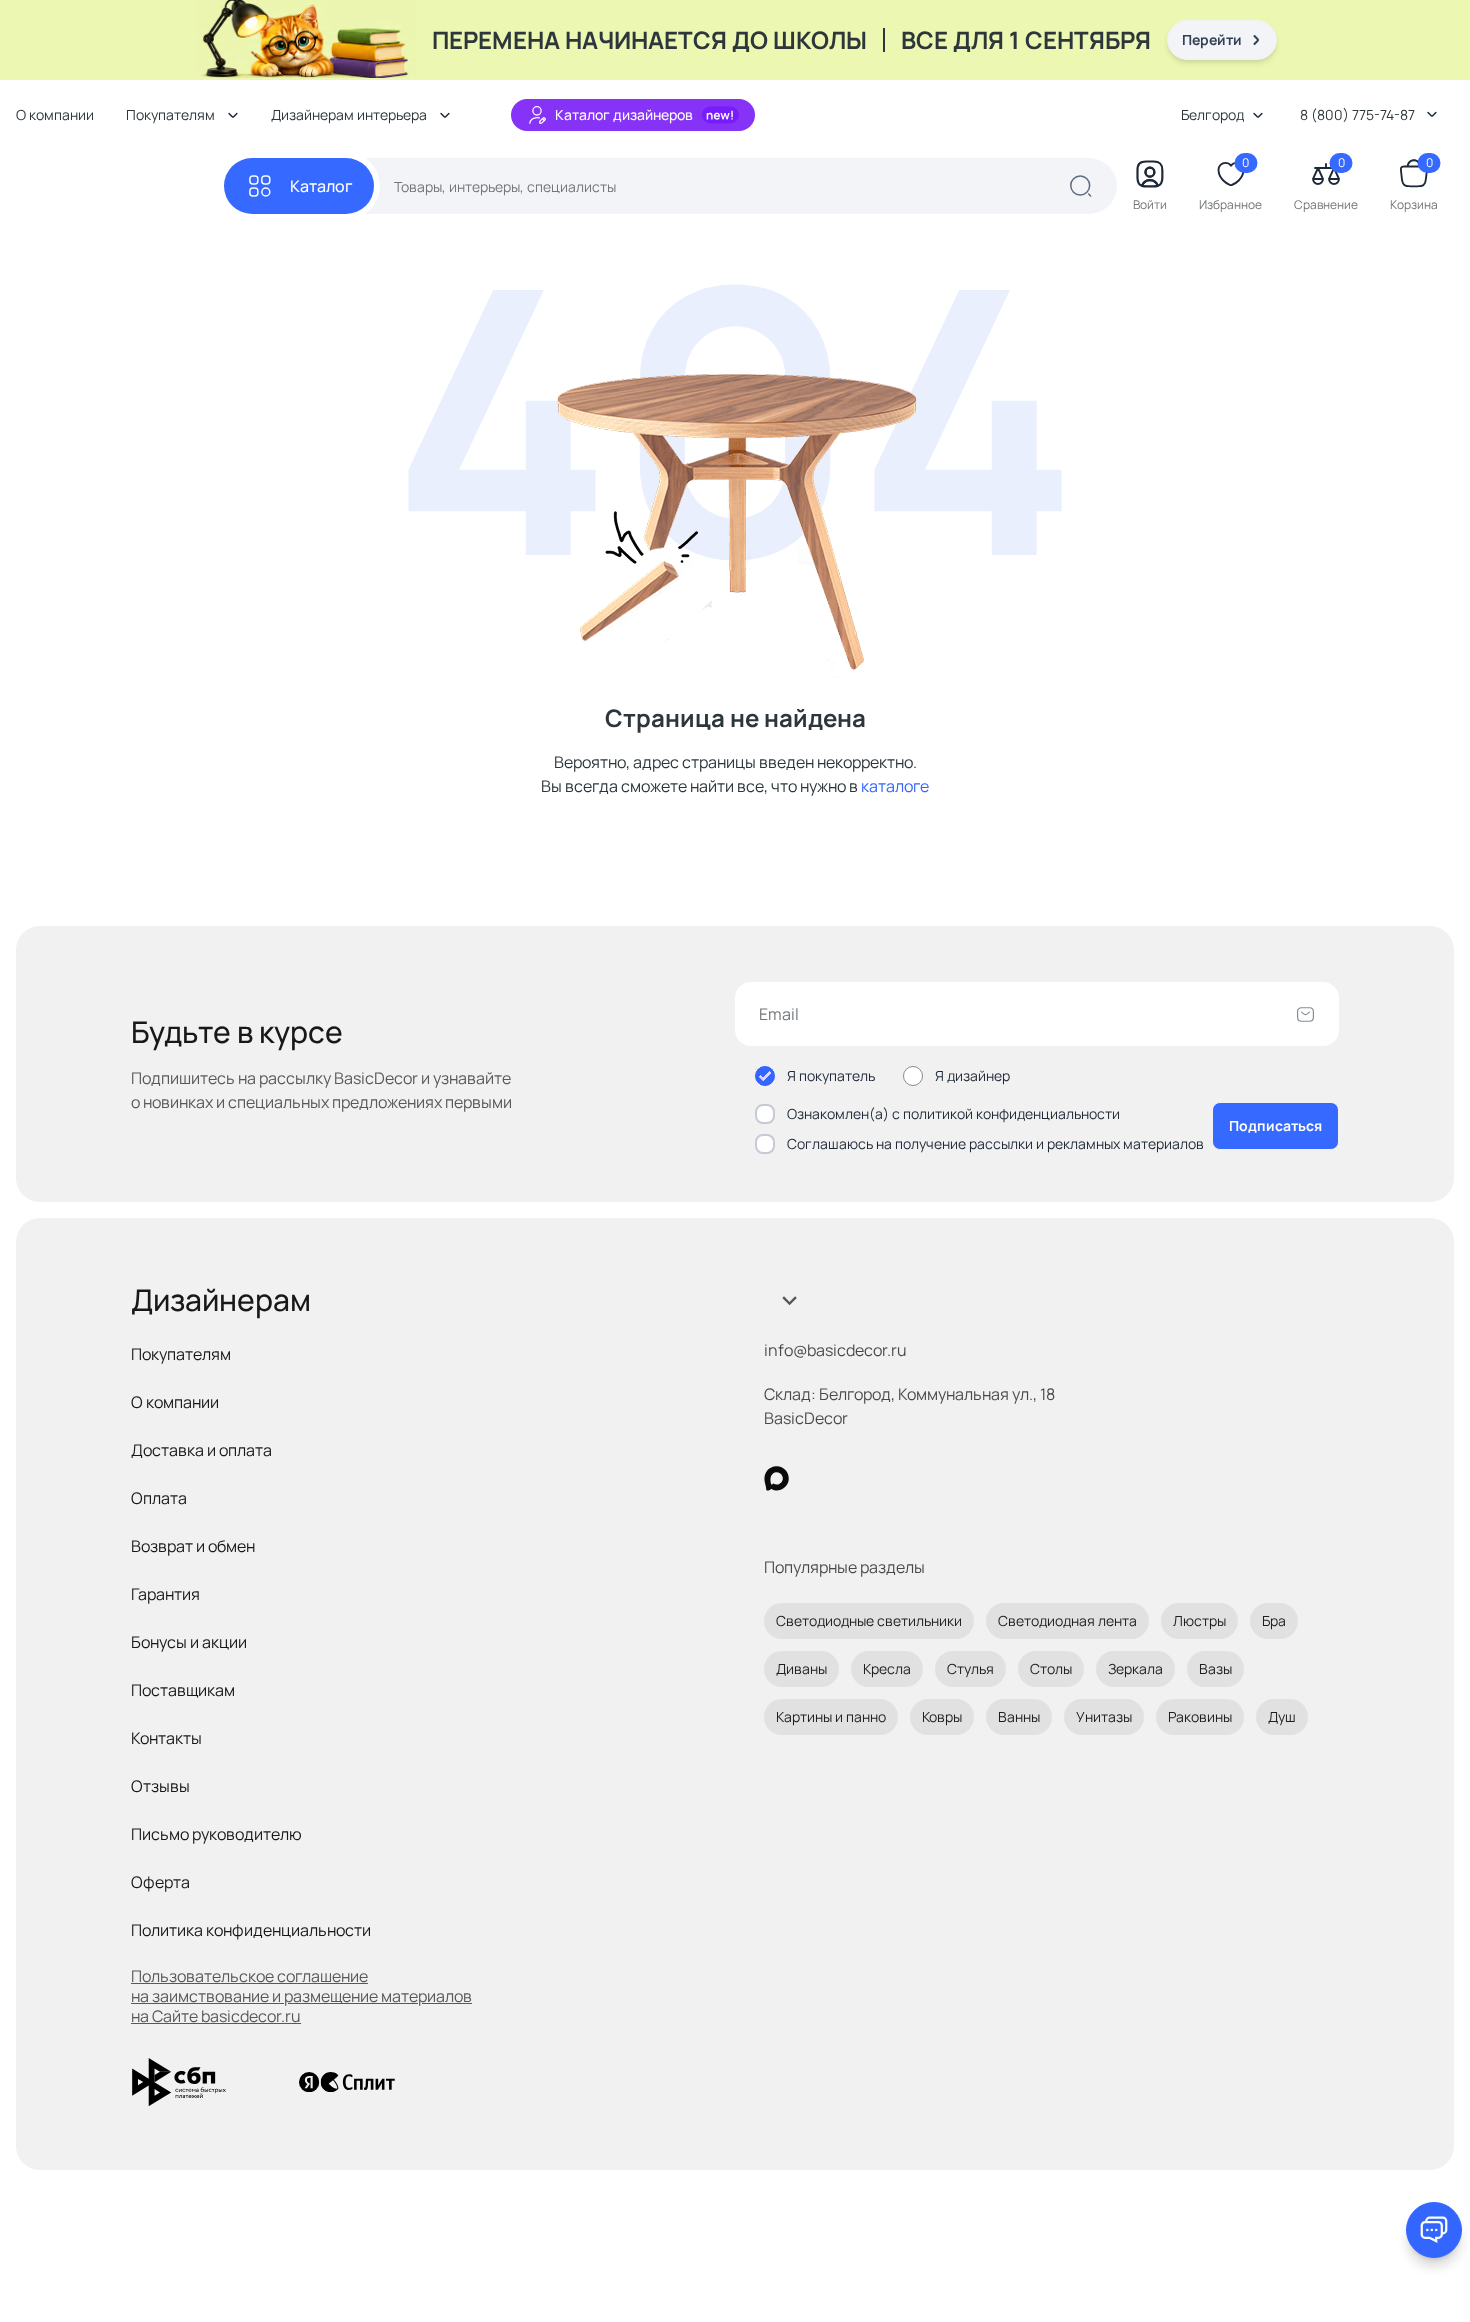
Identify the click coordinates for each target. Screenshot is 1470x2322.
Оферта (160, 1882)
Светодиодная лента (1067, 1620)
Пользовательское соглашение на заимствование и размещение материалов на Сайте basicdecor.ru (301, 1996)
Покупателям (181, 1354)
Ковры (942, 1716)
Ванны (1019, 1716)
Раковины (1200, 1716)
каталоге (895, 786)
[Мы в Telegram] (940, 1478)
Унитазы (1104, 1716)
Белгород (1212, 114)
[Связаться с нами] (1434, 2230)
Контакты (166, 1738)
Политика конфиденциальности (251, 1930)
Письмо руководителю (216, 1834)
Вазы (1215, 1668)
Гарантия (165, 1594)
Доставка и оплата (201, 1450)
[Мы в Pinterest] (817, 1478)
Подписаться (1275, 1125)
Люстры (1199, 1620)
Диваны (801, 1668)
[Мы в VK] (858, 1478)
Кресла (887, 1668)
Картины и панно (831, 1716)
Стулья (970, 1668)
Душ (1282, 1716)
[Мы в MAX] (776, 1478)
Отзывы (160, 1786)
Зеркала (1135, 1668)
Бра (1274, 1620)
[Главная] (120, 186)
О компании (55, 114)
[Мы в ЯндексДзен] (899, 1478)
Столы (1051, 1668)
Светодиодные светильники (869, 1620)
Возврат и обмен (193, 1546)
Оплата (159, 1498)
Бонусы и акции (189, 1642)
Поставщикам (183, 1690)
